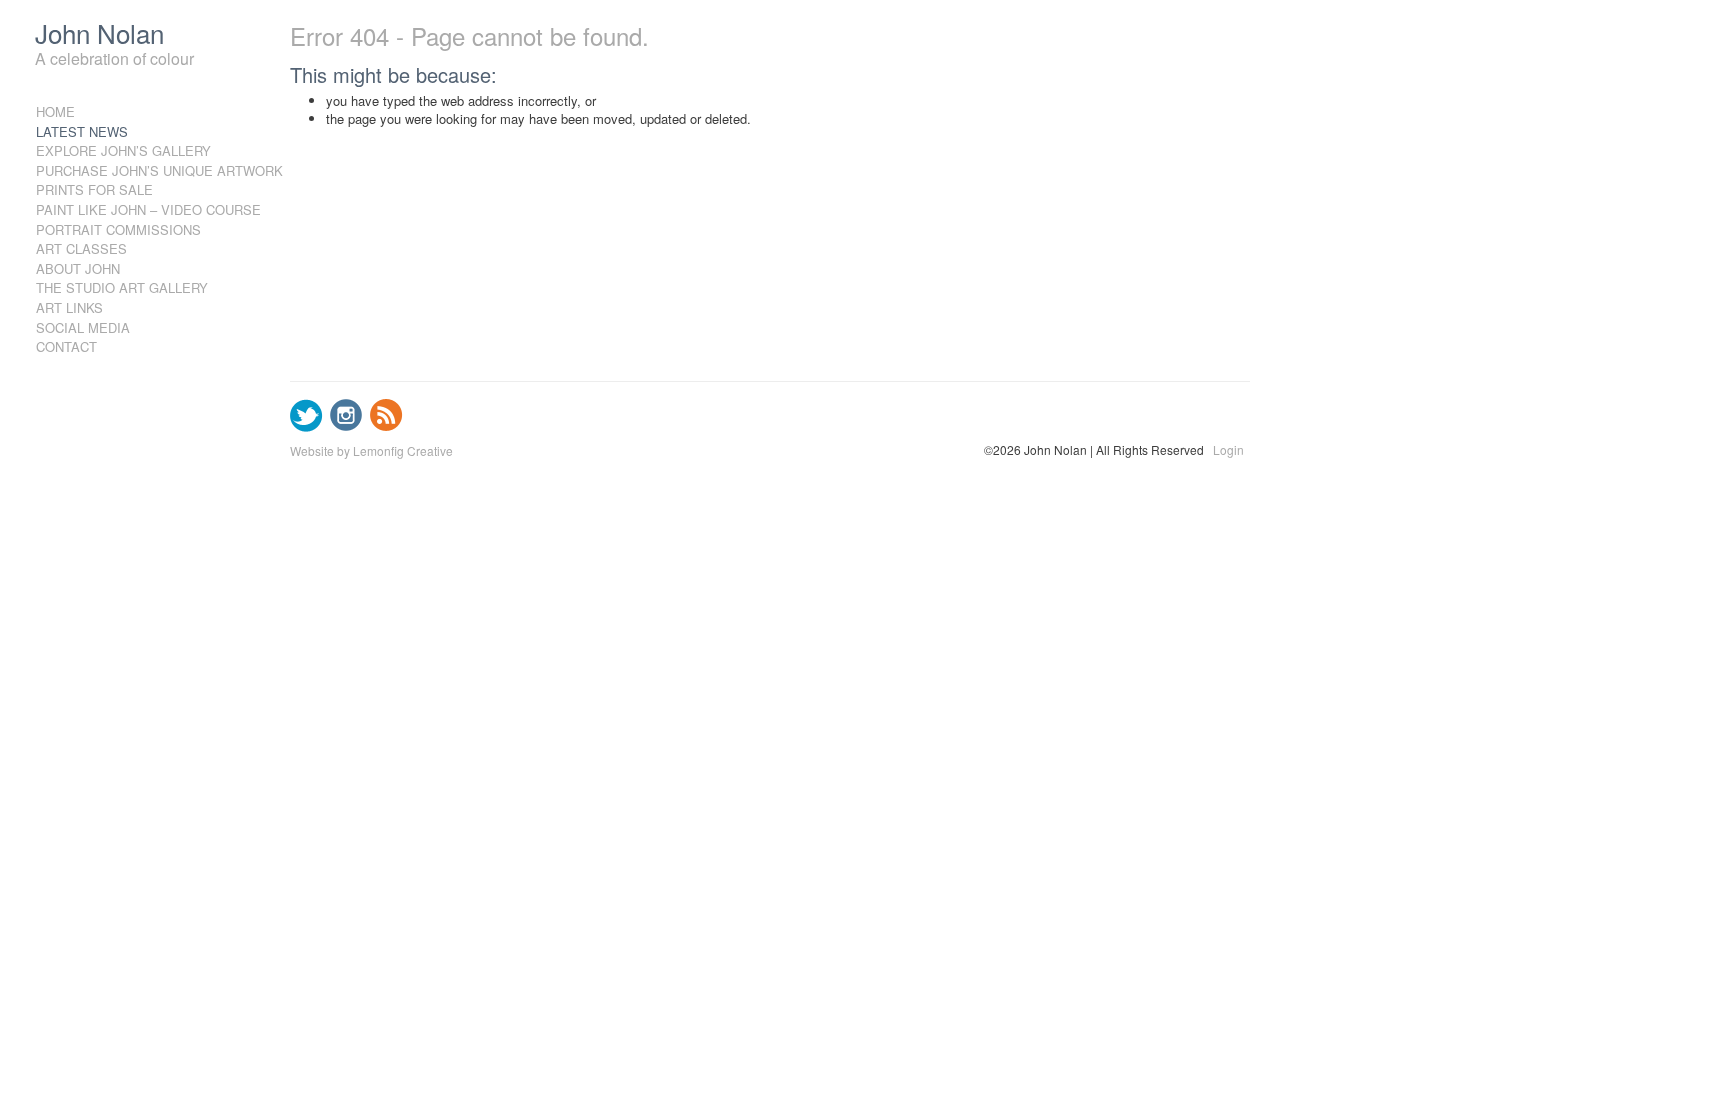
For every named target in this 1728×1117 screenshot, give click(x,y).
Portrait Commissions (118, 229)
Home (55, 111)
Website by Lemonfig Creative (371, 450)
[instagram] (346, 426)
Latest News (82, 131)
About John (78, 268)
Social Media (83, 327)
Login (1228, 450)
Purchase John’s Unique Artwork (133, 170)
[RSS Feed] (386, 426)
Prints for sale (94, 189)
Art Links (69, 307)
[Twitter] (306, 426)
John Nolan (99, 32)
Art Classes (81, 248)
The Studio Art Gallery (122, 287)
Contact (66, 346)
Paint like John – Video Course (133, 209)
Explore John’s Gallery (123, 150)
